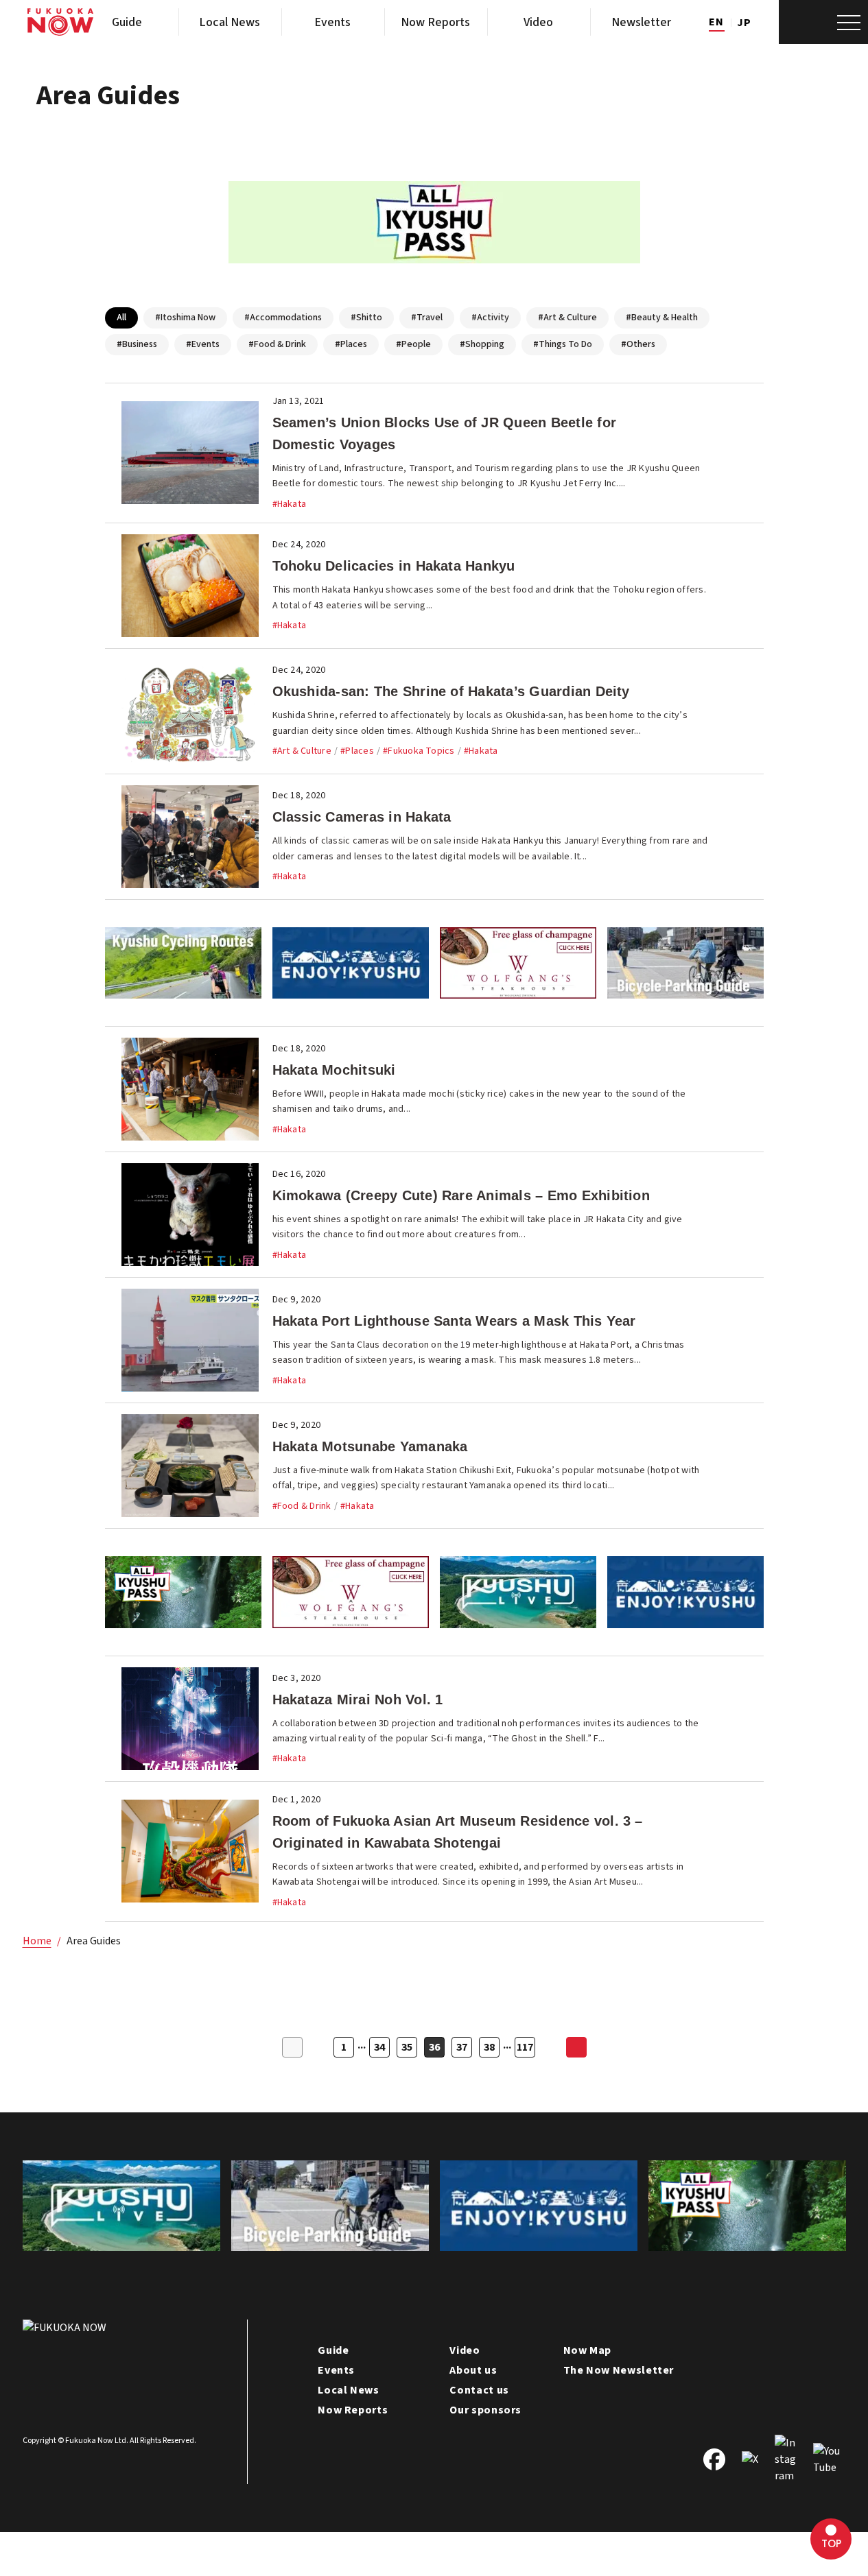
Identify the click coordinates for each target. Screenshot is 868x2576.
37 (462, 2047)
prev (292, 2047)
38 (489, 2047)
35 (407, 2047)
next (576, 2047)
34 (379, 2047)
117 (525, 2047)
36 (434, 2047)
